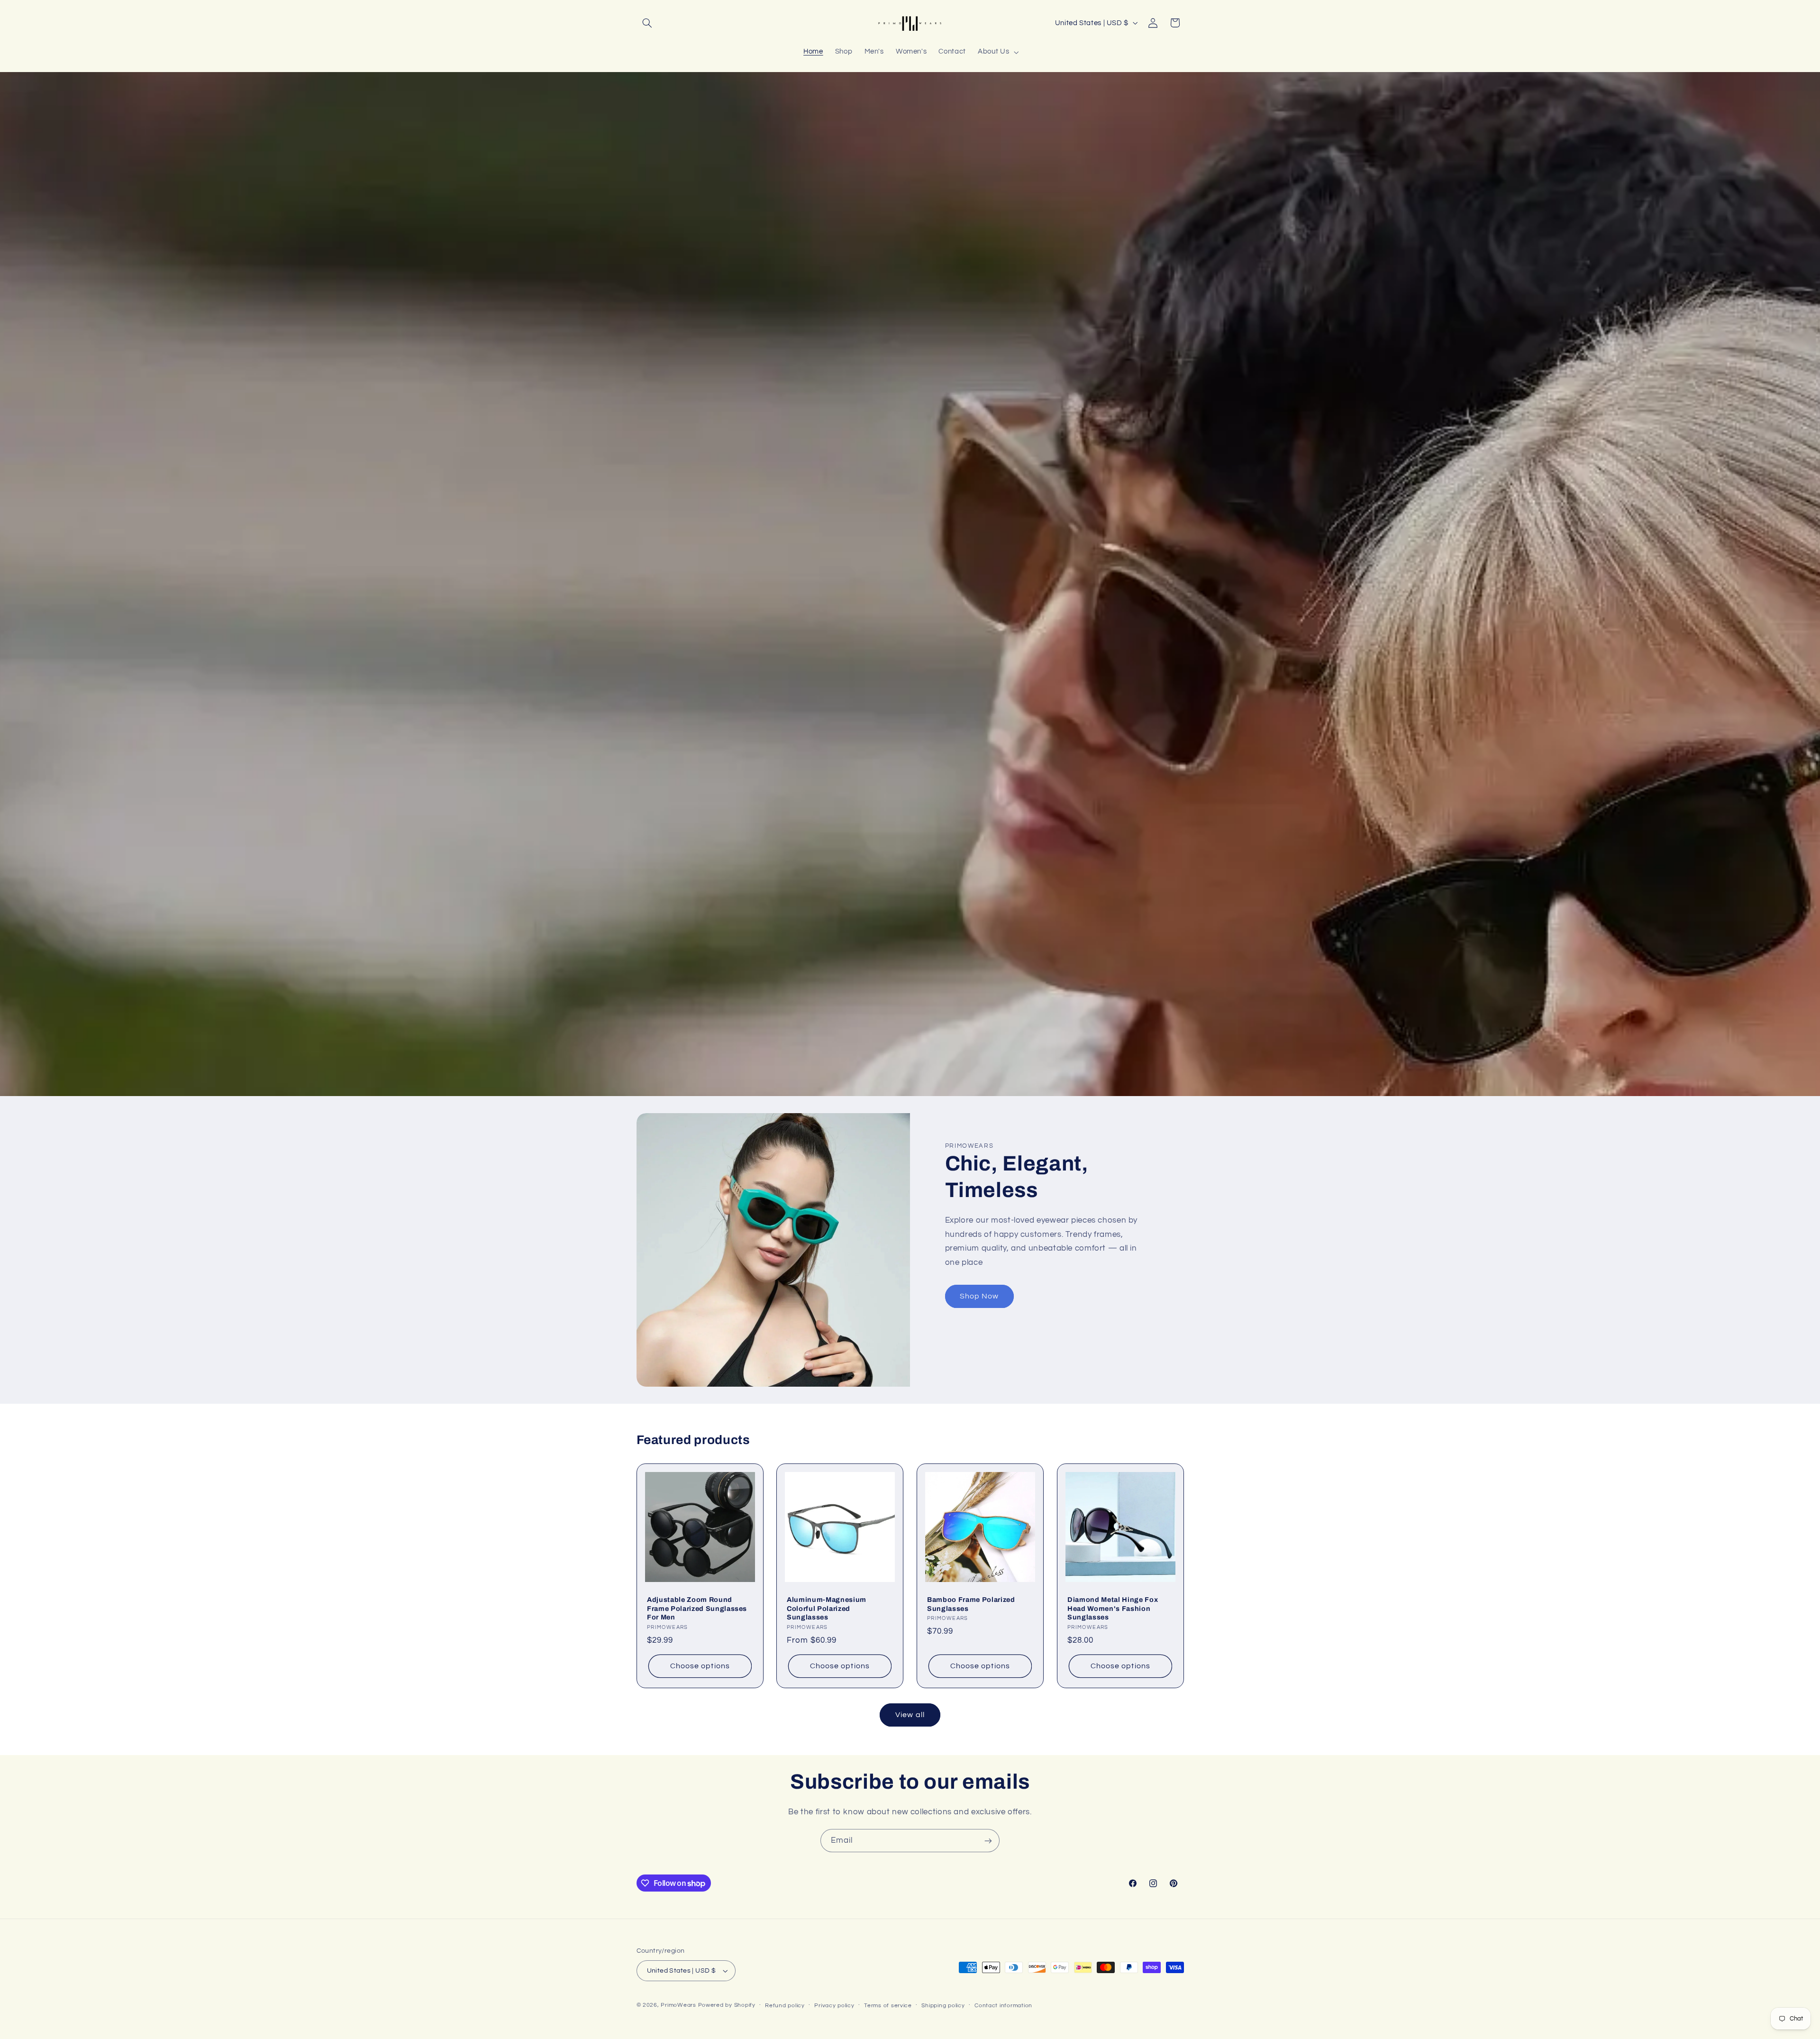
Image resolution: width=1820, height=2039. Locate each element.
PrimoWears (678, 2005)
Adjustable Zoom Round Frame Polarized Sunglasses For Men (697, 1608)
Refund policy (785, 2006)
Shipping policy (943, 2006)
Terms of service (888, 2006)
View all (910, 1715)
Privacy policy (834, 2006)
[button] (647, 23)
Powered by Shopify (727, 2005)
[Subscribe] (988, 1841)
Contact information (1003, 2006)
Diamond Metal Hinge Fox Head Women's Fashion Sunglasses (1113, 1608)
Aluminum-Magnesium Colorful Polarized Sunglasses (827, 1608)
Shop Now (979, 1296)
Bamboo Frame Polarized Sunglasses (971, 1604)
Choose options (700, 1666)
